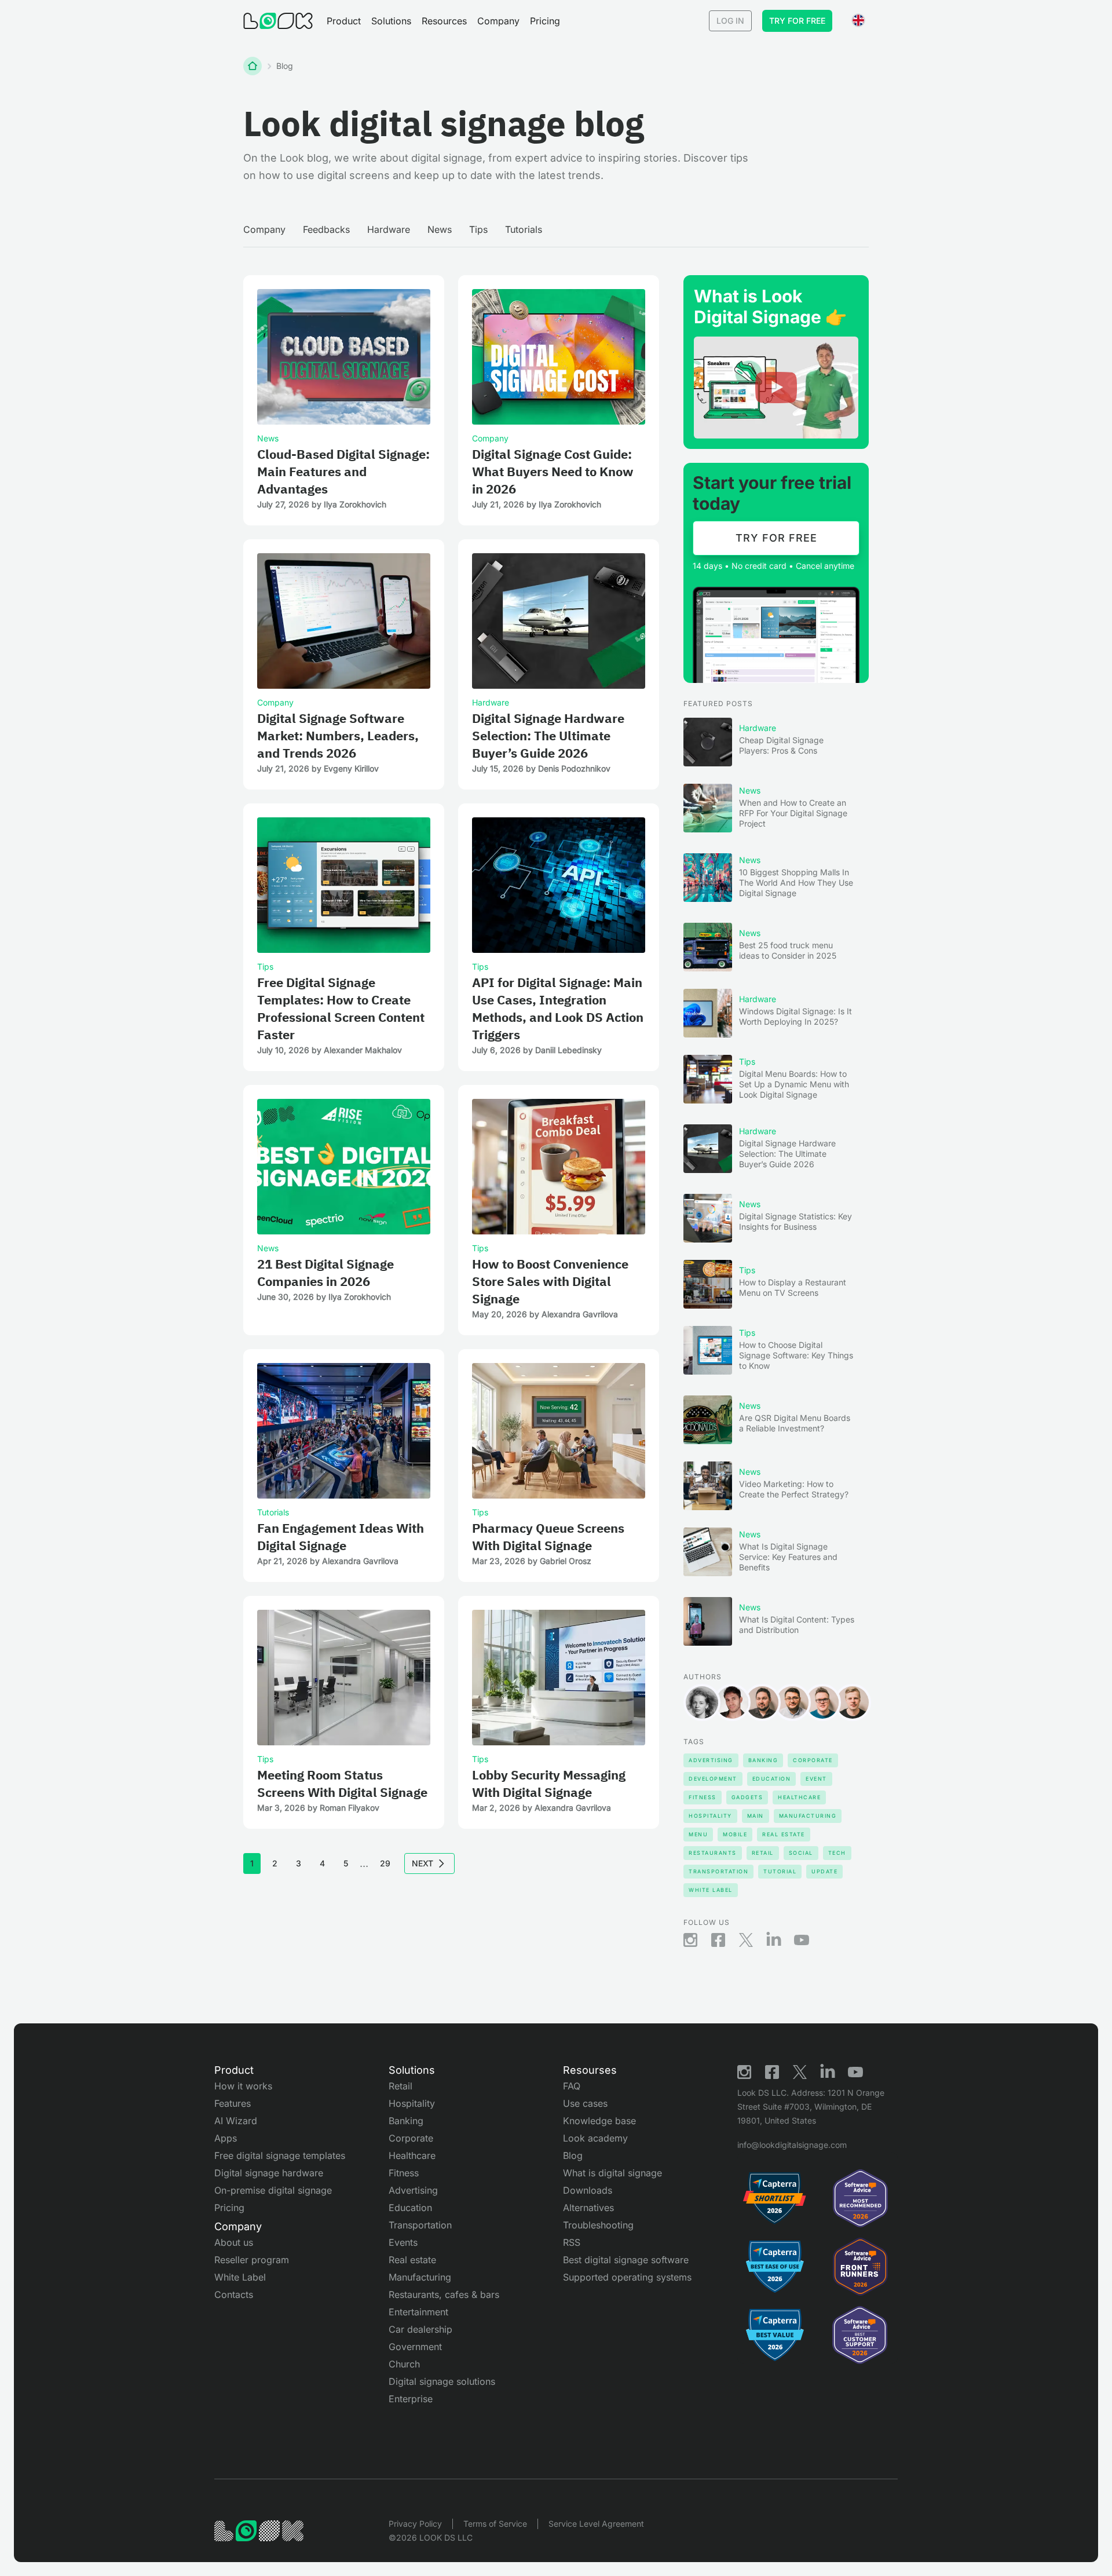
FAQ (572, 2086)
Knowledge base (599, 2121)
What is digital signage (612, 2173)
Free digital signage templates (280, 2155)
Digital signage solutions (442, 2381)
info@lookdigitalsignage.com (792, 2145)
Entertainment (418, 2312)
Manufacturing (808, 1816)
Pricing (545, 21)
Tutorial (780, 1871)
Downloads (588, 2190)
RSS (572, 2242)
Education (772, 1779)
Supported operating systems (627, 2277)
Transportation (718, 1871)
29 (385, 1863)
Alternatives (588, 2208)
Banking (763, 1760)
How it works (243, 2086)
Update (824, 1871)
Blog (573, 2155)
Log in (730, 21)
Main (756, 1816)
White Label (711, 1890)
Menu (698, 1834)
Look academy (595, 2138)
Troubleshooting (598, 2225)
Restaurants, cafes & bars (444, 2294)
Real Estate (784, 1834)
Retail (763, 1853)
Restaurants (713, 1853)
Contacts (234, 2294)
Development (713, 1779)
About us (234, 2242)
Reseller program (252, 2260)
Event (816, 1779)
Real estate (412, 2260)
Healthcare (799, 1797)
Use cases (585, 2103)
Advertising (711, 1760)
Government (415, 2347)
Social (801, 1853)
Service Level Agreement (596, 2524)
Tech (837, 1853)
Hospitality (710, 1816)
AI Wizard (236, 2121)
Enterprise (411, 2399)
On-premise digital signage (273, 2190)
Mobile (735, 1834)
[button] (344, 21)
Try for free (797, 21)
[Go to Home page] (278, 21)
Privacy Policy (415, 2524)
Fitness (703, 1797)
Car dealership (420, 2329)
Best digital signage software (626, 2260)
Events (403, 2242)
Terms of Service (495, 2524)
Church (404, 2364)
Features (233, 2103)
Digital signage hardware (269, 2173)
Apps (226, 2138)
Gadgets (747, 1797)
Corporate (813, 1760)
